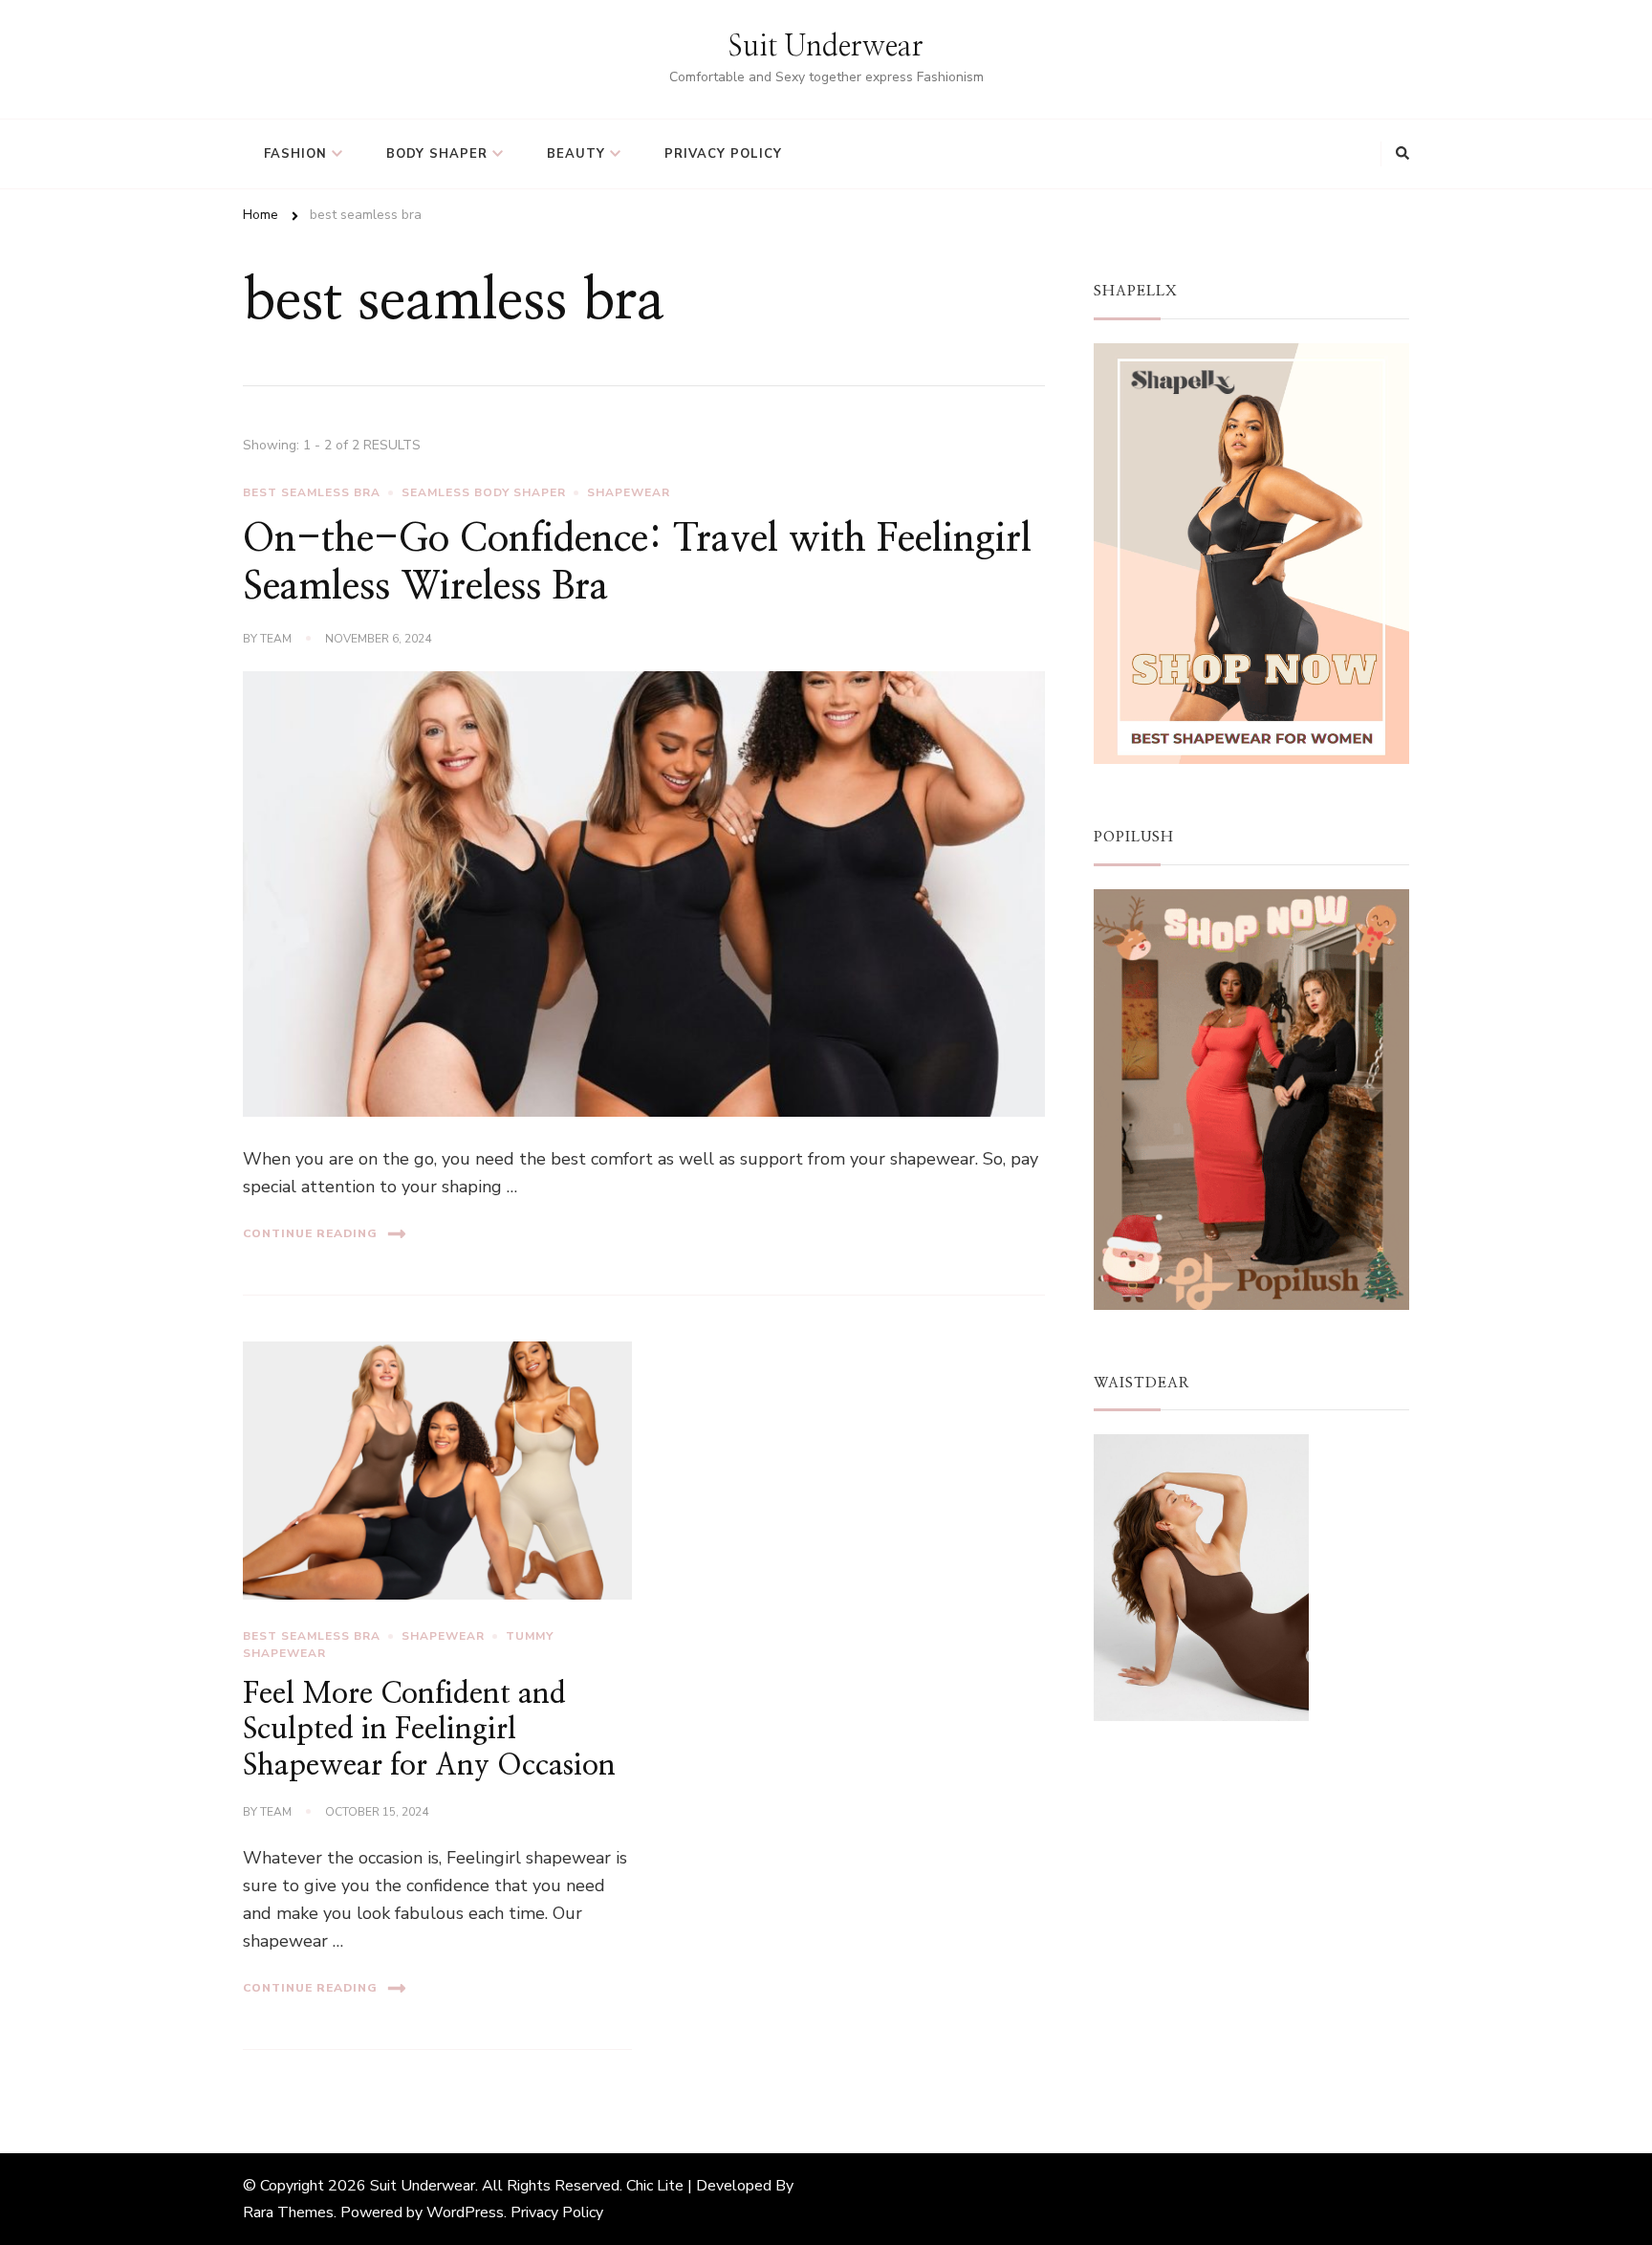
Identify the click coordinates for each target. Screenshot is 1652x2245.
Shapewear (629, 492)
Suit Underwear (826, 47)
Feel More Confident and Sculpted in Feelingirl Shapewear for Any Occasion (429, 1730)
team (276, 639)
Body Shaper (437, 154)
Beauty (576, 154)
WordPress (465, 2212)
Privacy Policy (723, 154)
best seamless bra (312, 492)
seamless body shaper (484, 492)
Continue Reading (310, 1233)
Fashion (295, 154)
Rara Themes (288, 2212)
